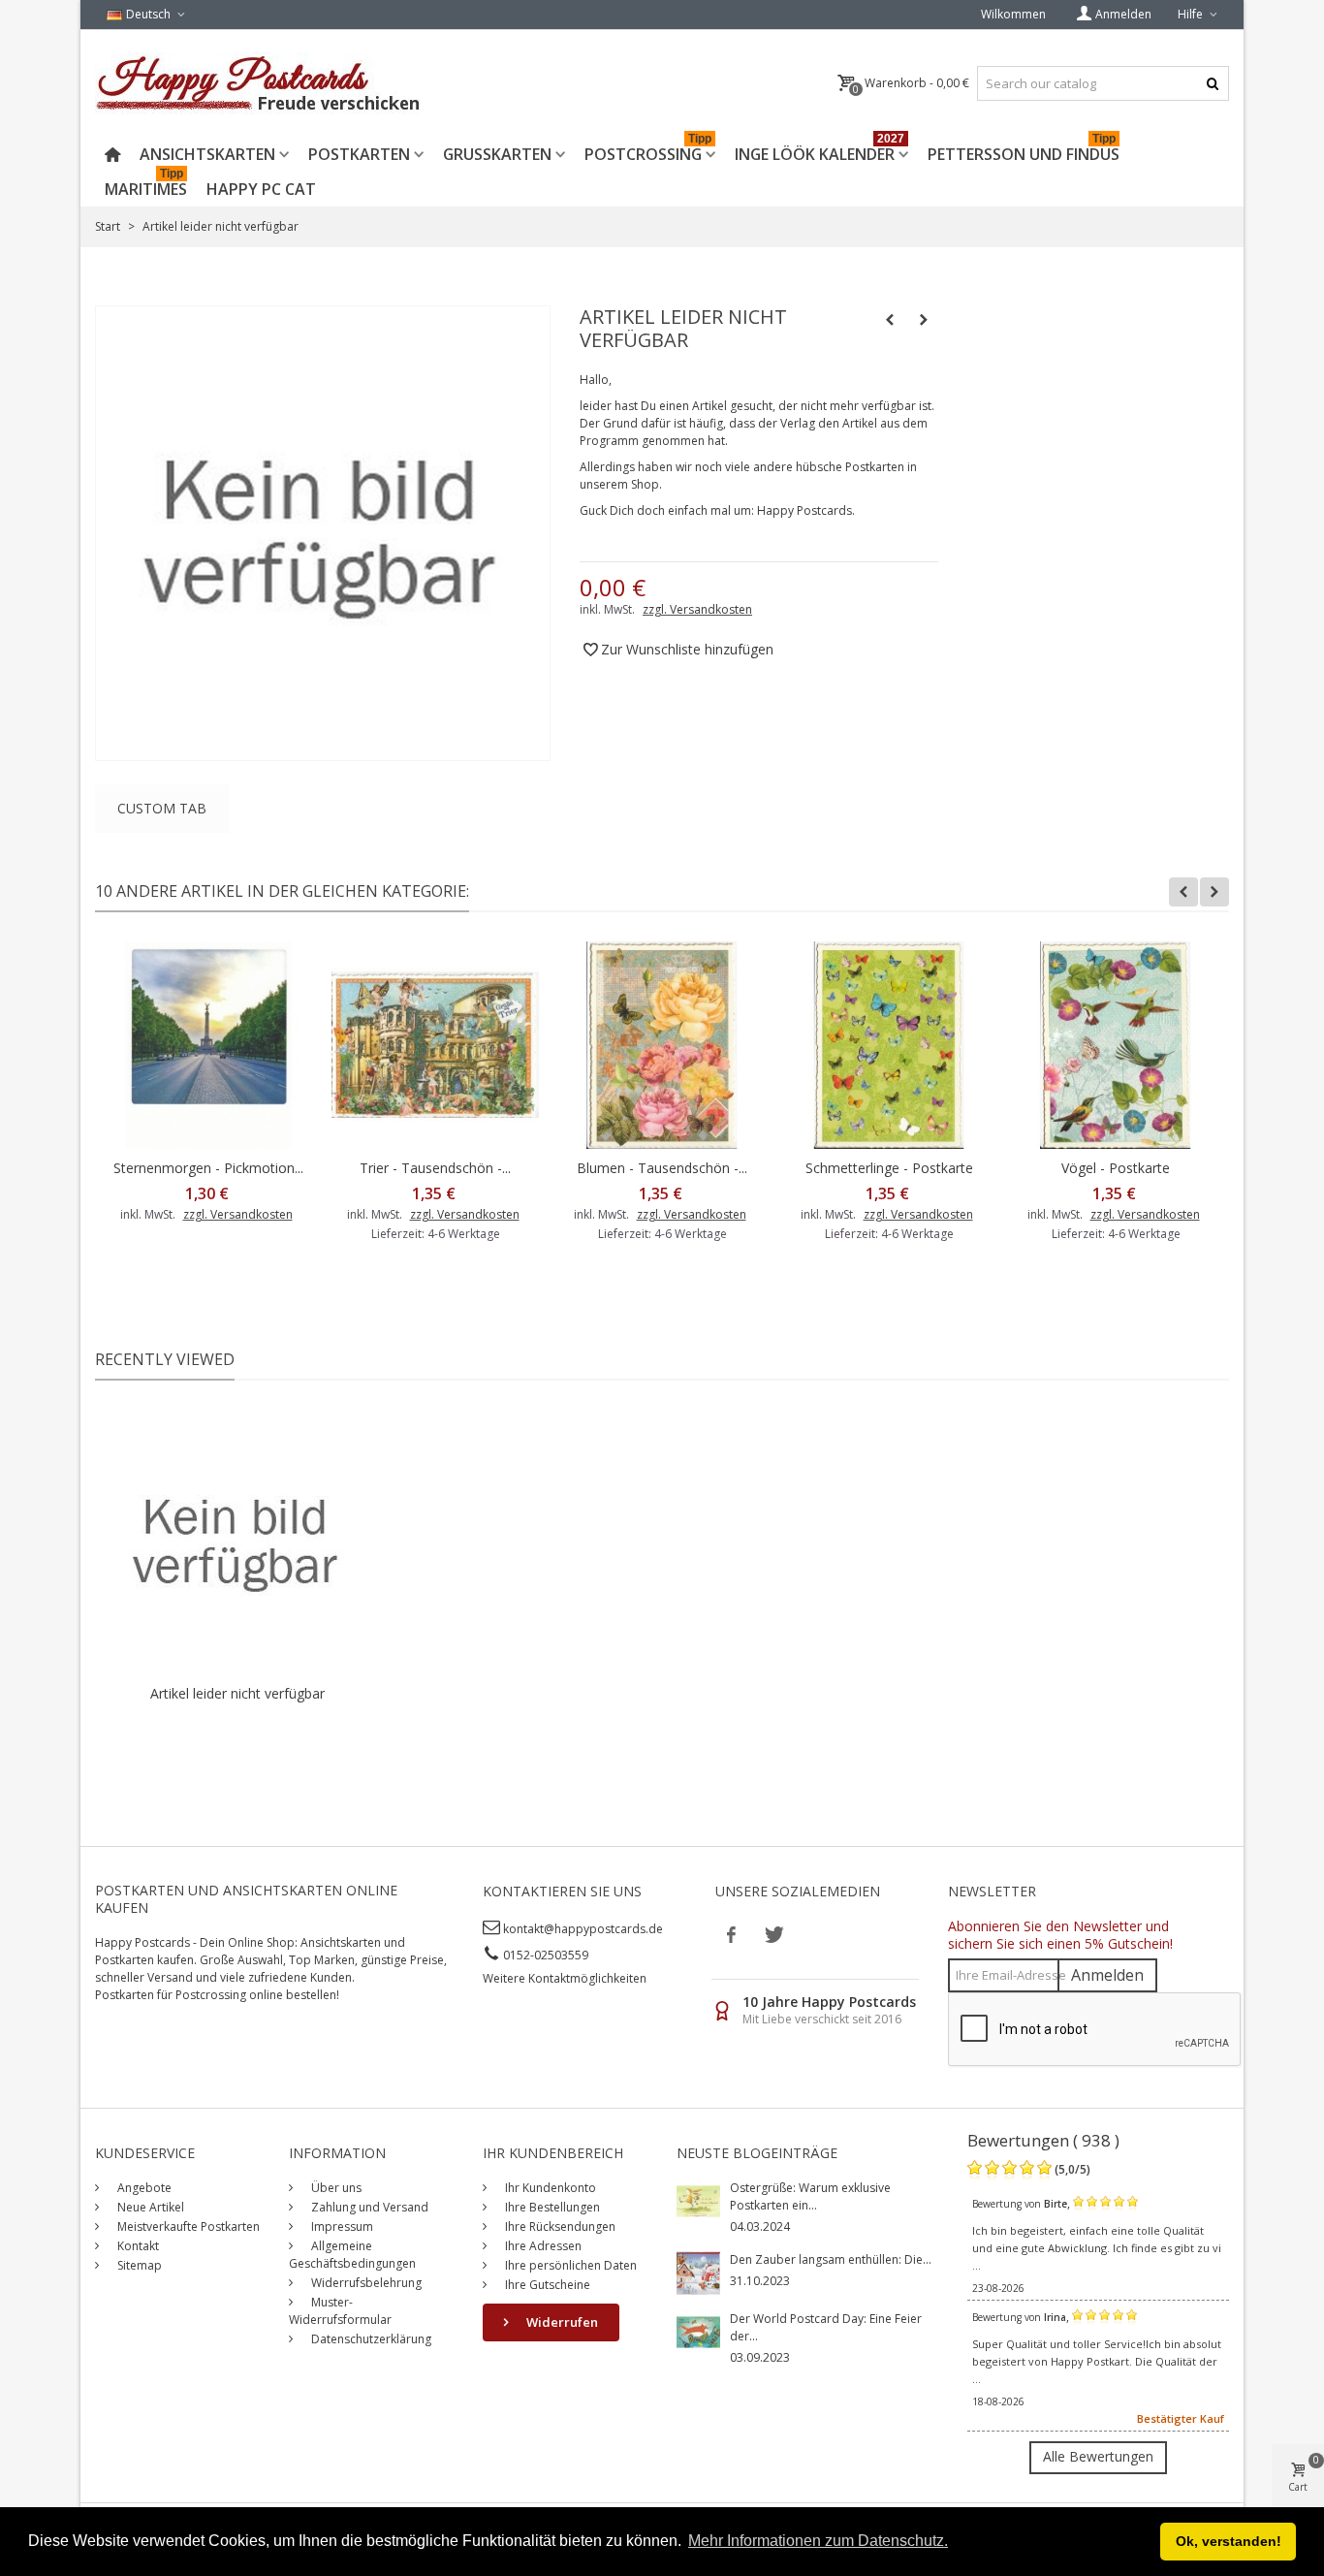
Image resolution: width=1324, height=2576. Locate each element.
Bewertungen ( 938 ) (1043, 2140)
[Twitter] (772, 1934)
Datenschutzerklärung (370, 2339)
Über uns (335, 2188)
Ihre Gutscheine (546, 2285)
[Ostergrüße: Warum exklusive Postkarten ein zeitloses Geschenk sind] (698, 2199)
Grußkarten (497, 154)
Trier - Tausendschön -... (435, 1168)
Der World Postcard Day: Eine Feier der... (826, 2327)
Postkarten (359, 154)
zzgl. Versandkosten (697, 609)
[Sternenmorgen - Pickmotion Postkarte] (208, 1045)
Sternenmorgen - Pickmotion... (208, 1168)
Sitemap (138, 2265)
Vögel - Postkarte (1116, 1168)
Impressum (341, 2226)
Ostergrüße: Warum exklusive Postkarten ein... (810, 2196)
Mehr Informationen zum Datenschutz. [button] (818, 2541)
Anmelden (1107, 1975)
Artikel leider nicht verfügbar (237, 1693)
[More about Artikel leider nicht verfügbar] (237, 1542)
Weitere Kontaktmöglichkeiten (565, 1978)
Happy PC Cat (261, 189)
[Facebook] (732, 1934)
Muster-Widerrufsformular (340, 2311)
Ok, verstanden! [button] (1229, 2541)
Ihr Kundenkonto (549, 2188)
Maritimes (146, 186)
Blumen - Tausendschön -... (662, 1168)
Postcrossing (648, 151)
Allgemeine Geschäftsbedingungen (352, 2255)
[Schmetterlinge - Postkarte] (889, 1045)
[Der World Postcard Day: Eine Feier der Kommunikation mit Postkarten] (698, 2330)
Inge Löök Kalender (820, 151)
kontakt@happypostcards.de (583, 1929)
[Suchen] (1212, 83)
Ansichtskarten (207, 154)
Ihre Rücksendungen (559, 2226)
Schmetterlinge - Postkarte (889, 1168)
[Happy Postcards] (259, 83)
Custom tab (162, 808)
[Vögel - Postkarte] (1116, 1045)
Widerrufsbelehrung (365, 2283)
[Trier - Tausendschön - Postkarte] (435, 1045)
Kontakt (137, 2246)
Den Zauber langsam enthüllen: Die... (831, 2259)
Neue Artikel (149, 2207)
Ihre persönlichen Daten (569, 2265)
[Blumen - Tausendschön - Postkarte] (662, 1045)
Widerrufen (561, 2322)
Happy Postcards (804, 510)
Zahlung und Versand (368, 2207)
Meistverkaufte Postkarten (187, 2226)
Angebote (143, 2188)
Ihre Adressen (542, 2246)
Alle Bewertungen (1098, 2456)
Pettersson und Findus (1024, 151)
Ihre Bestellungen (551, 2207)
